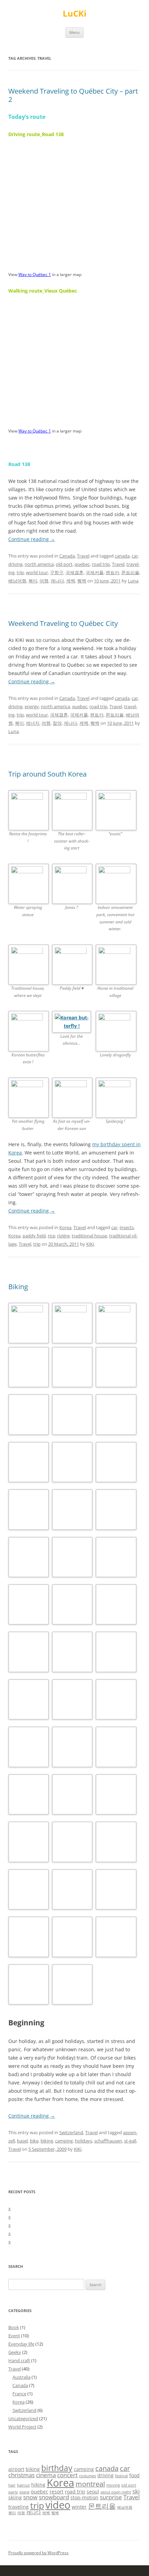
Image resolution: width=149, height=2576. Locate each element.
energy (32, 706)
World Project (22, 2427)
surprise (111, 2497)
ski (136, 2491)
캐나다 (57, 581)
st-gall (130, 2141)
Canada (67, 556)
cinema (46, 2475)
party (13, 2492)
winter (79, 2507)
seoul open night (116, 2492)
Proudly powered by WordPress (38, 2553)
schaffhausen (108, 2141)
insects (127, 1227)
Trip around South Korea (47, 774)
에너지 (33, 723)
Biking (18, 1287)
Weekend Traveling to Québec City (63, 623)
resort (56, 2492)
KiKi (90, 1244)
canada (122, 556)
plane (24, 2492)
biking (47, 2141)
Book (14, 2327)
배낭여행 (17, 581)
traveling (19, 2507)
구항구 (57, 572)
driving (15, 564)
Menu (74, 32)
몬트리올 (130, 572)
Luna (133, 581)
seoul (93, 2492)
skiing (15, 2497)
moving (113, 2485)
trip (20, 572)
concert (67, 2475)
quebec (82, 564)
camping (64, 2141)
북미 (33, 581)
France (19, 2394)
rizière (63, 1236)
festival (121, 2476)
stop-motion (84, 2497)
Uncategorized (23, 2418)
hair (12, 2485)
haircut (23, 2485)
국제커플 (95, 572)
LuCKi (74, 14)
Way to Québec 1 (35, 274)
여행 (44, 581)
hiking (38, 2485)
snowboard (54, 2497)
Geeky (15, 2352)
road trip (101, 564)
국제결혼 (74, 572)
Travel (83, 556)
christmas (21, 2475)
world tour (37, 572)
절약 (57, 723)
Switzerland (71, 2132)
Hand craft (19, 2360)
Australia (21, 2377)
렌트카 (112, 572)
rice (51, 1236)
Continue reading (32, 539)
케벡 (71, 581)
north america (39, 564)
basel (22, 2141)
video (58, 2505)
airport (16, 2469)
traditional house (89, 1236)
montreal (90, 2484)
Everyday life (21, 2344)
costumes (87, 2476)
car (135, 556)
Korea (65, 1227)
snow (30, 2497)
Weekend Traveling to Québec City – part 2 (73, 95)
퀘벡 (82, 581)
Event (14, 2336)
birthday (57, 2468)
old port (64, 564)
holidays (84, 2141)
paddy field (34, 1236)
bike (34, 2141)
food (134, 2475)
